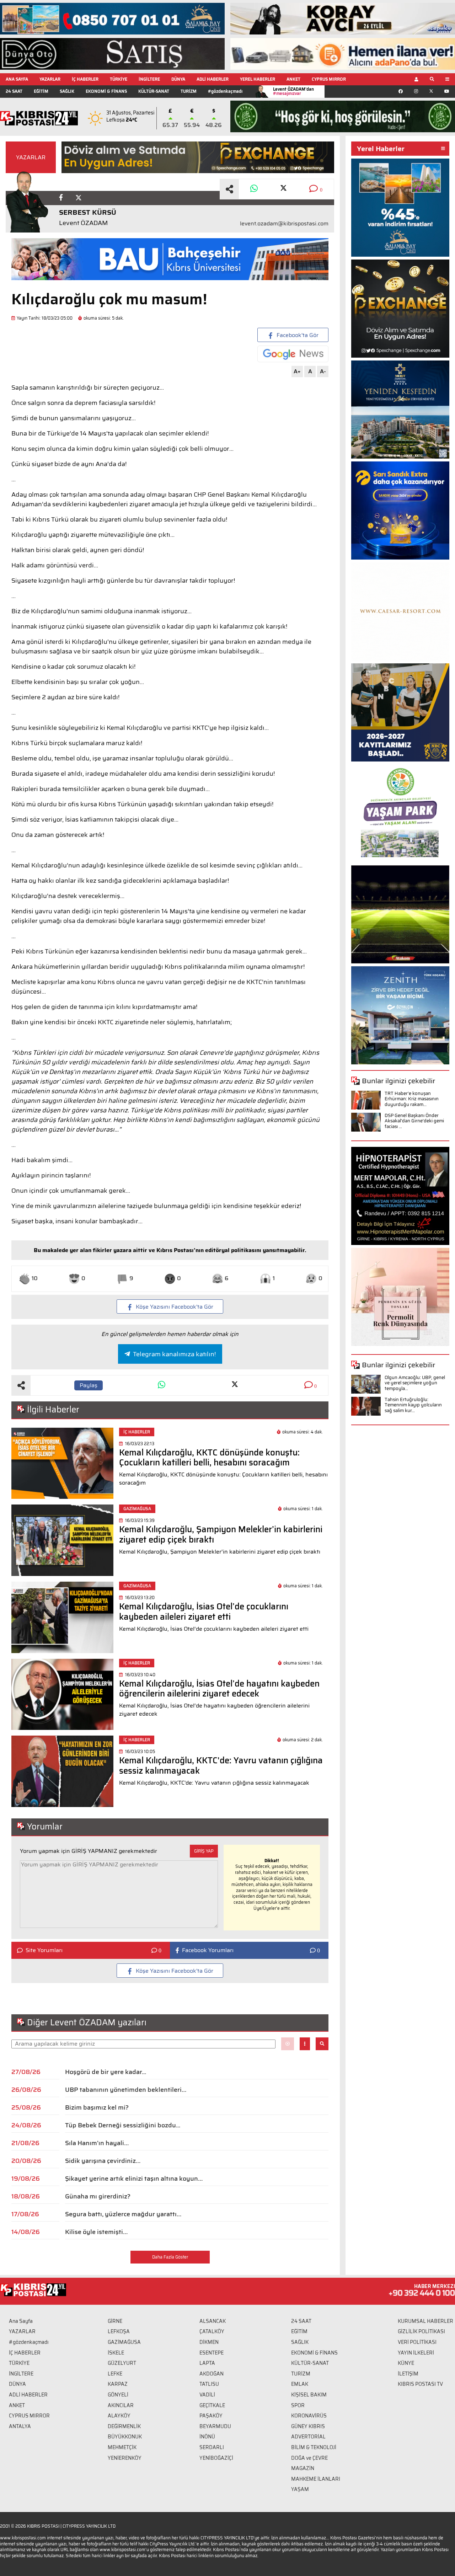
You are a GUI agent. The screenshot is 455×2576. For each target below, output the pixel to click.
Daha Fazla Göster (170, 2257)
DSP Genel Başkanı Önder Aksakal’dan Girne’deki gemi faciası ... (414, 1121)
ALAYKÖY (119, 2416)
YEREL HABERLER (258, 79)
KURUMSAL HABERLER (425, 2321)
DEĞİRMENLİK (124, 2426)
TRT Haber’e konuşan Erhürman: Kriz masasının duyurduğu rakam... (412, 1099)
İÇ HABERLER (85, 79)
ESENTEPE (212, 2353)
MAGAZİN (303, 2468)
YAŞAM (300, 2489)
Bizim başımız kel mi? (97, 2107)
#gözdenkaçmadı (225, 91)
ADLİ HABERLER (213, 79)
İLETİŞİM (408, 2374)
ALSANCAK (213, 2321)
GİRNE (115, 2321)
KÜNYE (406, 2363)
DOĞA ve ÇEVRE (309, 2458)
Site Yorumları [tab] (44, 1950)
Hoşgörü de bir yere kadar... (106, 2072)
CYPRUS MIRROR (329, 79)
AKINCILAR (121, 2405)
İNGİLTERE (149, 79)
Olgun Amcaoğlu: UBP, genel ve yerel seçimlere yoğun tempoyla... (415, 1383)
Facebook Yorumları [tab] (208, 1950)
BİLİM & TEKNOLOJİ (314, 2447)
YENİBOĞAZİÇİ (216, 2458)
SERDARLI (212, 2447)
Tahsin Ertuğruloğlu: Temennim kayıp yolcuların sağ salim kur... (413, 1405)
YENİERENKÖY (125, 2458)
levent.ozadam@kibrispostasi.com (284, 224)
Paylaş (89, 1385)
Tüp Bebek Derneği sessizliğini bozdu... (123, 2125)
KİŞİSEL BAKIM (309, 2395)
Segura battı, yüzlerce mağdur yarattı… (123, 2214)
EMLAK (300, 2384)
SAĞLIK (67, 91)
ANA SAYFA (17, 79)
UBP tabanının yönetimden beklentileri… (126, 2090)
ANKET (293, 79)
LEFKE (115, 2374)
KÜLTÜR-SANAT (154, 91)
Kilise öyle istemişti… (96, 2232)
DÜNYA (178, 79)
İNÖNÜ (207, 2437)
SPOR (298, 2405)
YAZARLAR (50, 79)
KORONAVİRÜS (309, 2416)
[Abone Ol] (293, 354)
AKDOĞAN (212, 2374)
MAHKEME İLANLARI (316, 2479)
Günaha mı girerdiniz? (98, 2196)
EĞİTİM (41, 91)
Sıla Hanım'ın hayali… (97, 2143)
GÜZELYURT (122, 2363)
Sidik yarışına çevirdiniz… (103, 2161)
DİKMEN (209, 2342)
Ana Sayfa (21, 2321)
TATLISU (209, 2384)
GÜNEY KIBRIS (308, 2426)
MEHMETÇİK (122, 2447)
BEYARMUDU (215, 2426)
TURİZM (189, 91)
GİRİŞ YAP (204, 1851)
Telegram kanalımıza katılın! (174, 1354)
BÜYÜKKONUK (125, 2437)
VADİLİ (207, 2395)
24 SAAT (14, 91)
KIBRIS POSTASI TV (420, 2384)
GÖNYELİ (118, 2395)
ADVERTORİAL (308, 2437)
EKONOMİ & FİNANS (106, 91)
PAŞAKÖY (211, 2416)
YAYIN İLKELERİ (416, 2353)
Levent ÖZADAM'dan (293, 91)
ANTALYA (20, 2426)
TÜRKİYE (119, 79)
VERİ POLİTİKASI (417, 2342)
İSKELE (116, 2353)
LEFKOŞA (119, 2331)
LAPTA (207, 2363)
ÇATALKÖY (212, 2331)
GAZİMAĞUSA (124, 2342)
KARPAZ (118, 2384)
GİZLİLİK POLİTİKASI (421, 2331)
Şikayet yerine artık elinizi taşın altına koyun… (134, 2179)
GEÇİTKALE (212, 2405)
